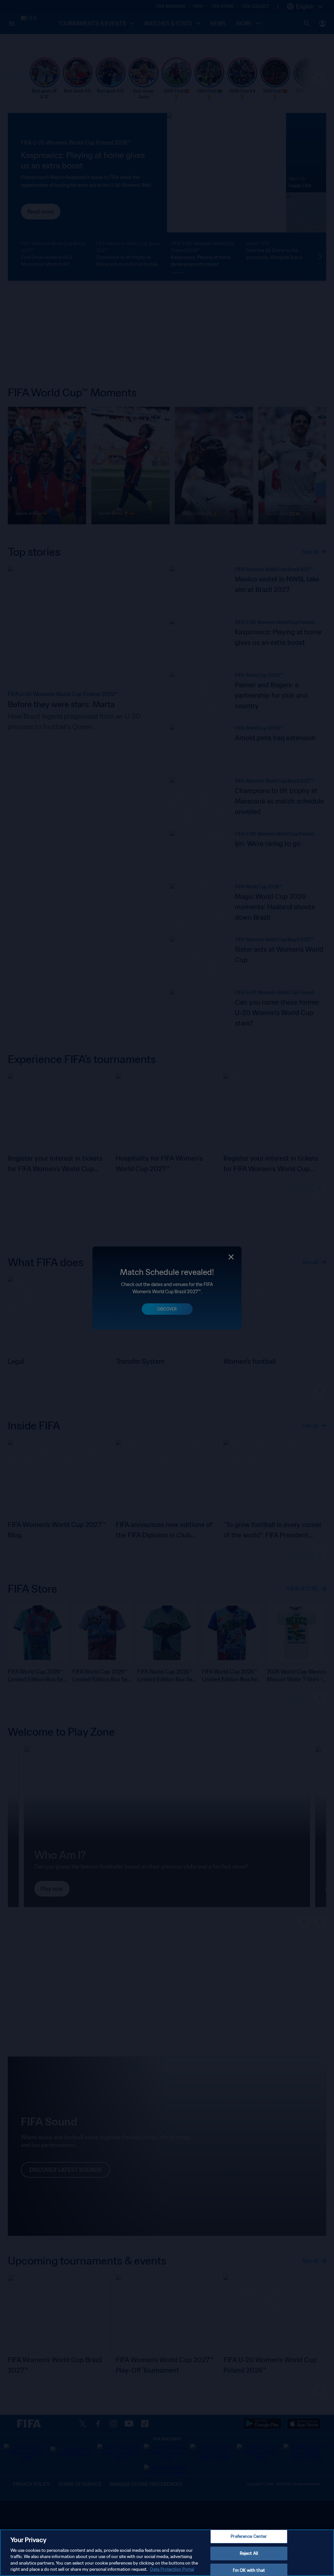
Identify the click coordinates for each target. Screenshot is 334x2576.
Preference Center (249, 2537)
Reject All (249, 2553)
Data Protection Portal (172, 2569)
